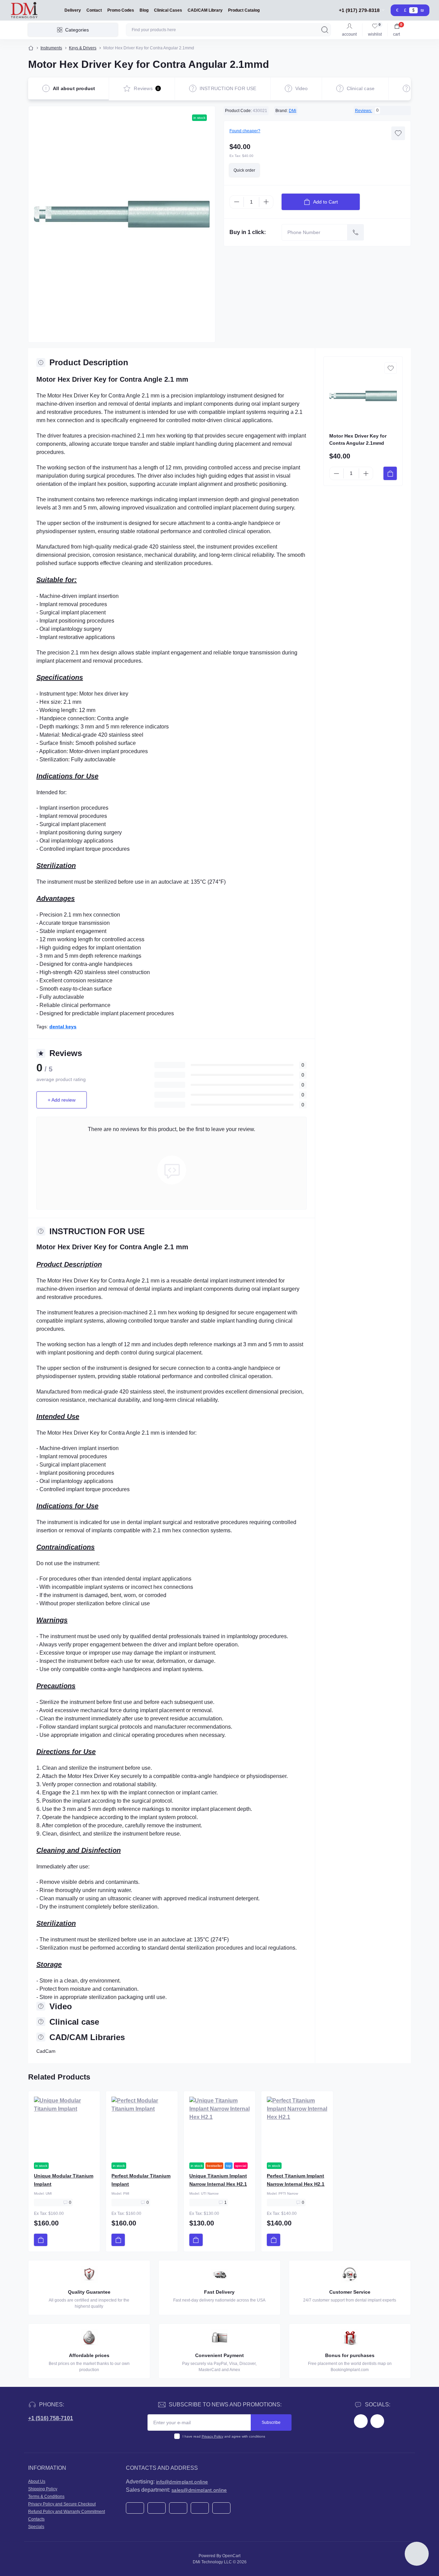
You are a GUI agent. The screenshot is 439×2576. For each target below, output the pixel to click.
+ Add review (62, 1100)
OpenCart (231, 2556)
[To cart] (390, 473)
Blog (144, 10)
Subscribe (271, 2422)
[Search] (325, 30)
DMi (293, 111)
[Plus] (266, 202)
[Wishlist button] (398, 133)
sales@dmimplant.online (199, 2490)
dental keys (63, 1027)
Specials (36, 2527)
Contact (94, 10)
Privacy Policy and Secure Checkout (62, 2504)
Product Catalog (244, 10)
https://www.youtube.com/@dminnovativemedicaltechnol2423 (377, 2421)
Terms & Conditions (46, 2497)
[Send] (356, 232)
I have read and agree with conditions (224, 2436)
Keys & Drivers (83, 48)
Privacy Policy (212, 2436)
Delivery (73, 10)
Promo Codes (121, 10)
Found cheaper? (245, 131)
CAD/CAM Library (205, 10)
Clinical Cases (168, 10)
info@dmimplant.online (182, 2482)
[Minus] (237, 202)
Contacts (36, 2519)
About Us (37, 2481)
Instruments (51, 48)
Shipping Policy (43, 2489)
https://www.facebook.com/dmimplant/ (361, 2421)
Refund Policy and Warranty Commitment (67, 2512)
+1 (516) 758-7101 (51, 2418)
